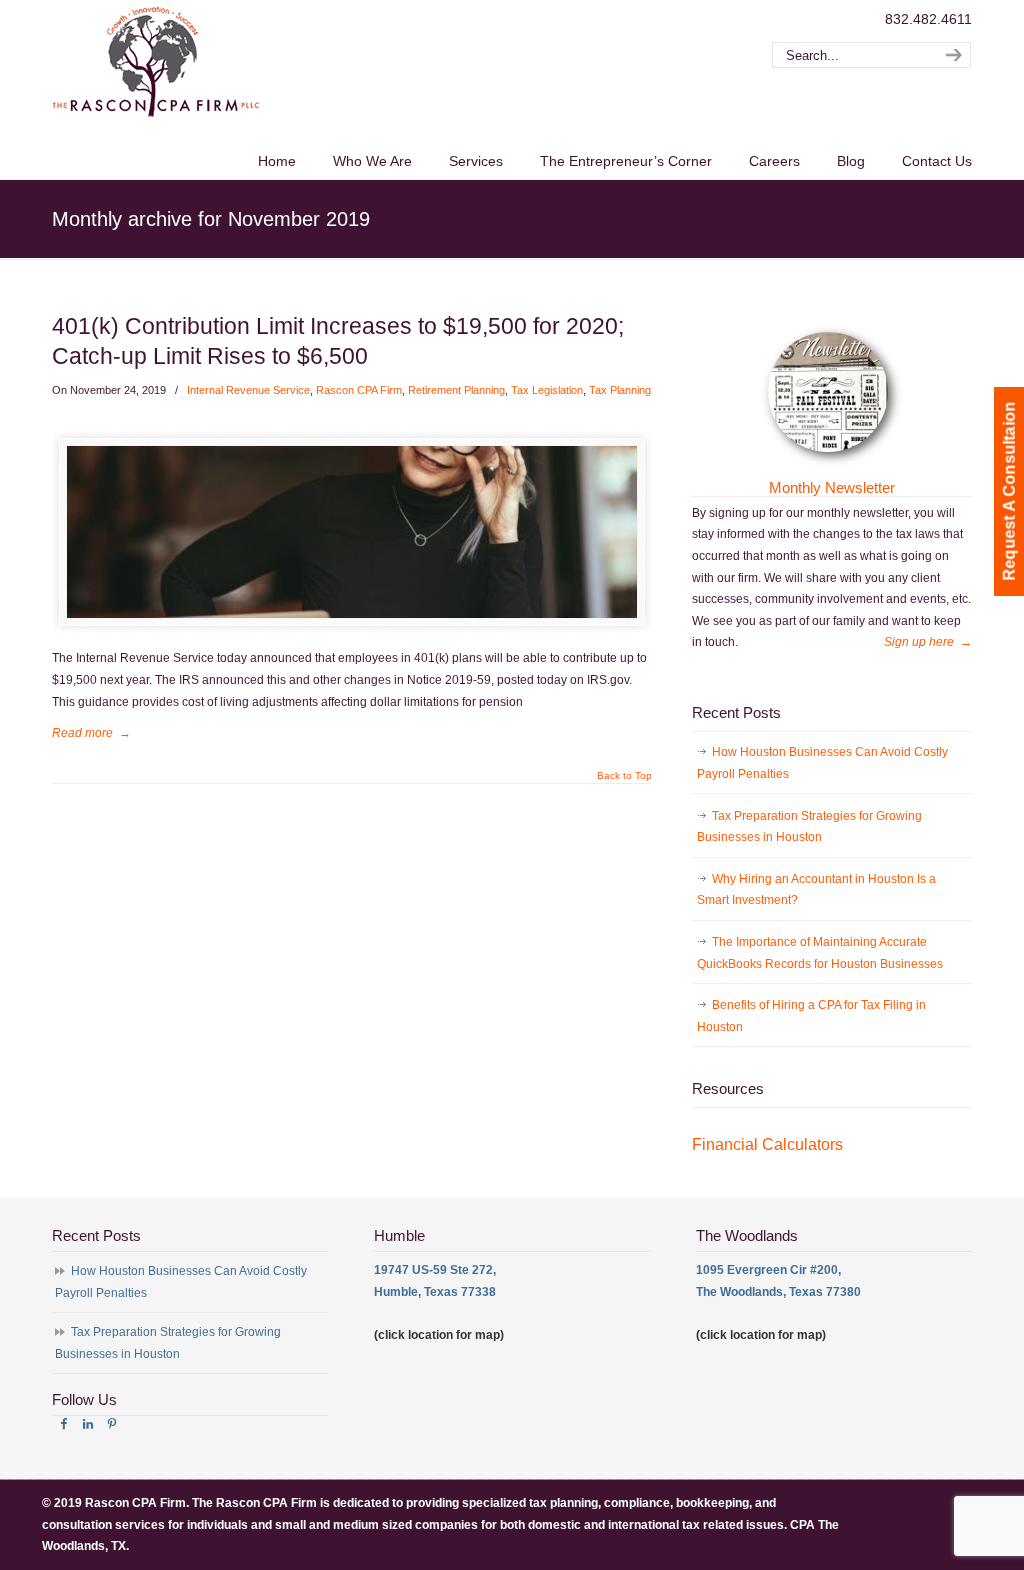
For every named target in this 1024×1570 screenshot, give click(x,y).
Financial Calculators (767, 1144)
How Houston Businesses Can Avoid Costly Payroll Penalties (822, 763)
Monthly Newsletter (832, 488)
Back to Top (624, 776)
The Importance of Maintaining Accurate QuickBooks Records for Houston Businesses (820, 953)
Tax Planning (620, 390)
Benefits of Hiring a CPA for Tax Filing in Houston (811, 1016)
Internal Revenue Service (248, 390)
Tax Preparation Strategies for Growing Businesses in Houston (809, 827)
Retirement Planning (456, 390)
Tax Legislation (547, 390)
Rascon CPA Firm (359, 390)
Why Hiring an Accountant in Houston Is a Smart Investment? (816, 890)
